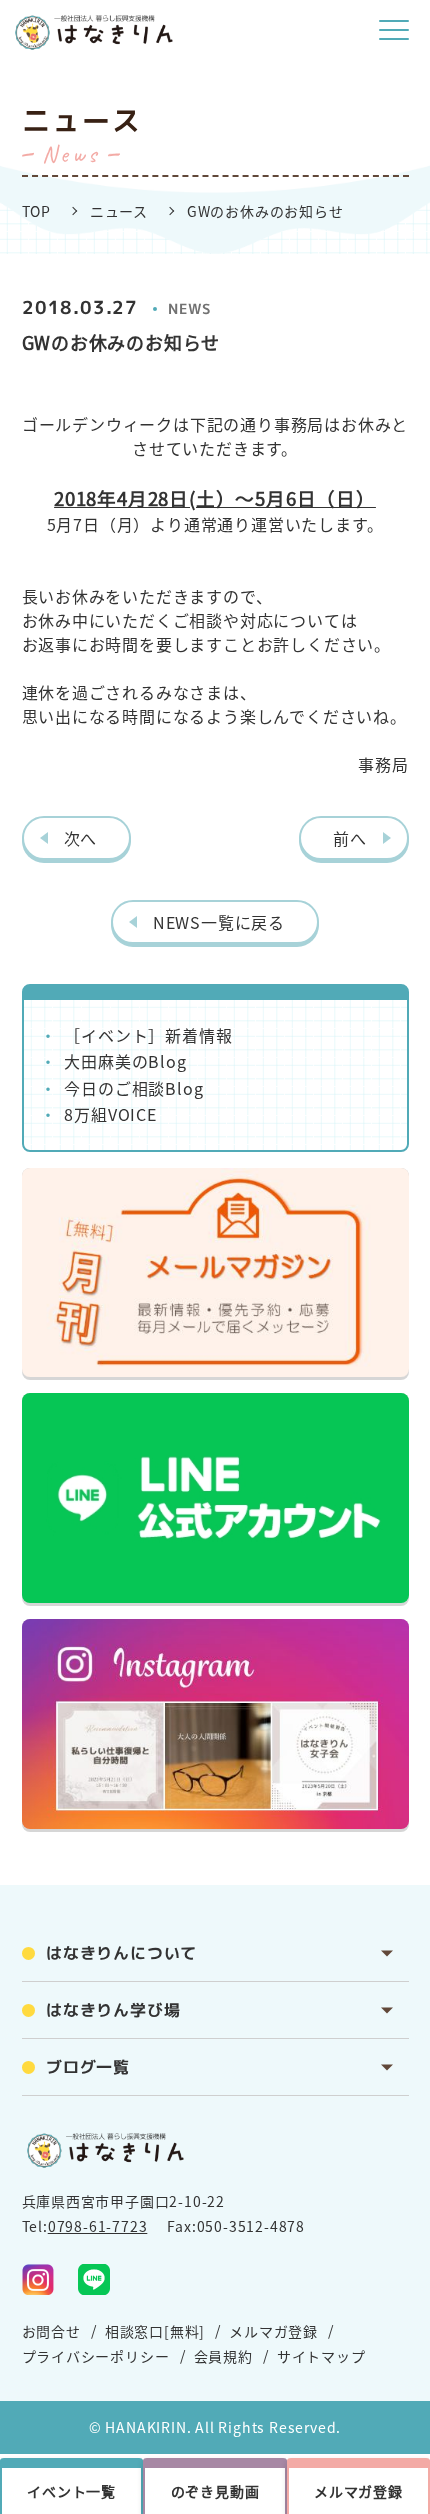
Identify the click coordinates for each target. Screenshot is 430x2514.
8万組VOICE (110, 1114)
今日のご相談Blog (133, 1088)
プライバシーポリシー (96, 2356)
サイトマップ (321, 2356)
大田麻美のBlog (125, 1061)
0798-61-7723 (98, 2226)
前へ (350, 838)
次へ (81, 838)
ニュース (119, 211)
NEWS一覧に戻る (219, 922)
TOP (36, 211)
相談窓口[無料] (155, 2331)
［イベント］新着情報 (148, 1035)
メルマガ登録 (273, 2331)
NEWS (189, 308)
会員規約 (223, 2356)
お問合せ (51, 2331)
